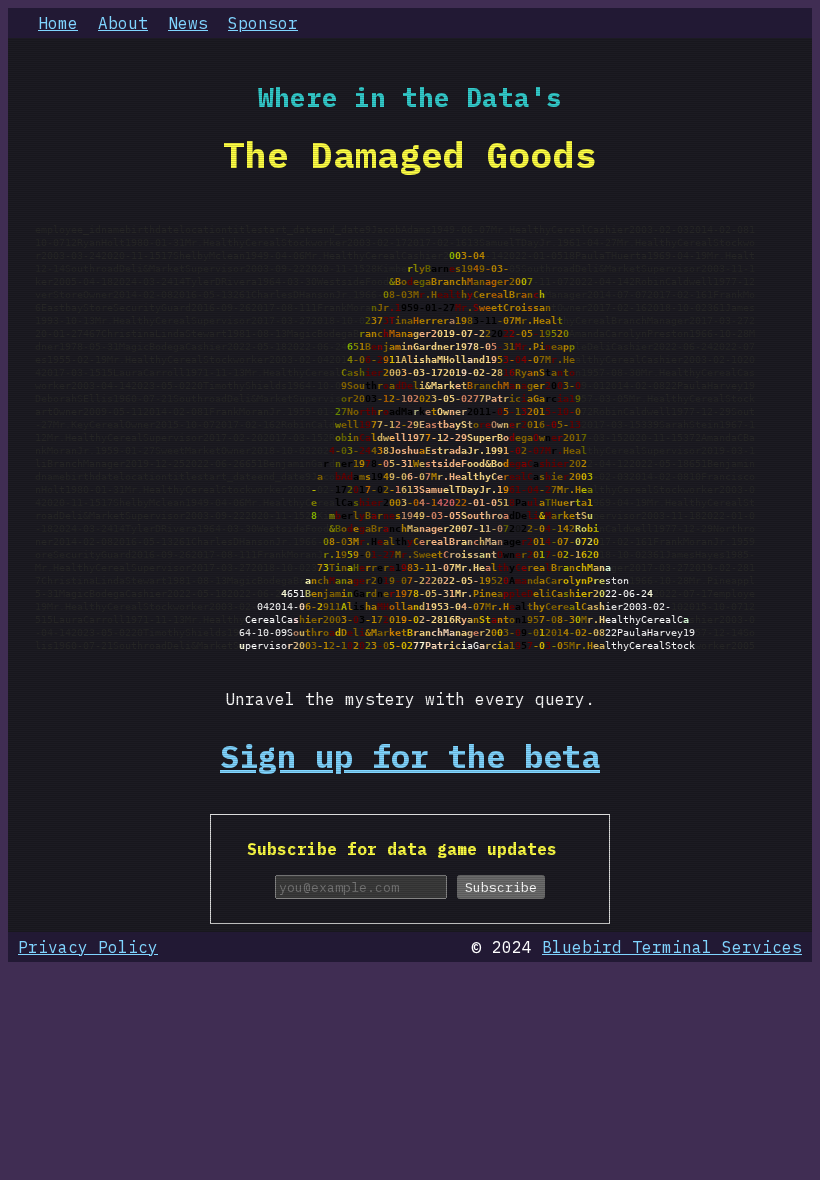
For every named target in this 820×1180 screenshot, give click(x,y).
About (123, 23)
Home (58, 23)
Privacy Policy (88, 947)
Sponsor (263, 23)
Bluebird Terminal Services (672, 947)
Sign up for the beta (410, 756)
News (188, 23)
